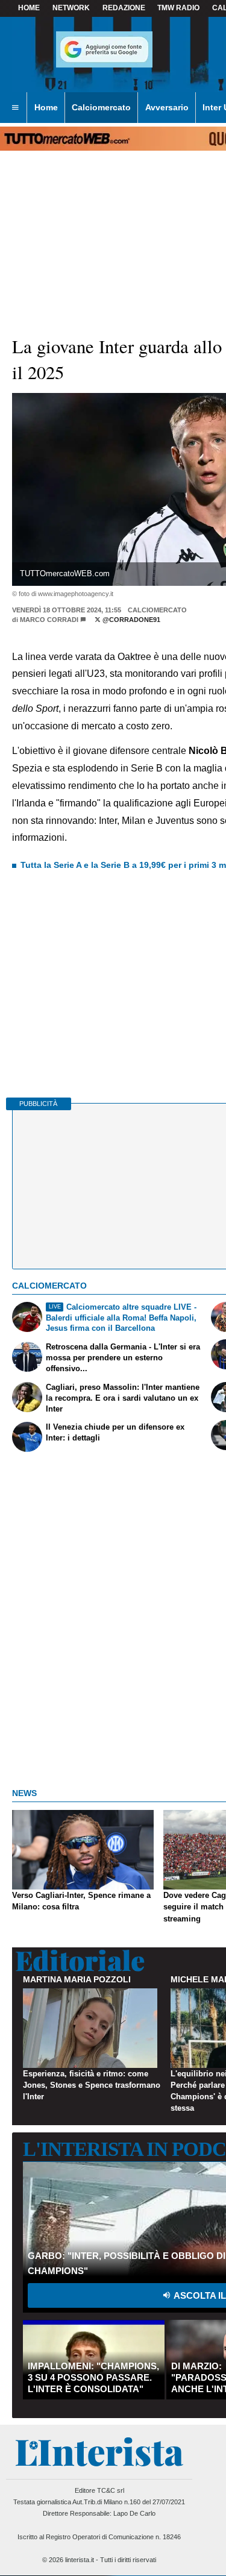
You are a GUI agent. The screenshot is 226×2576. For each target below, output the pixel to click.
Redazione (124, 8)
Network (71, 8)
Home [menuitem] (46, 107)
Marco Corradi (49, 620)
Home (29, 8)
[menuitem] (15, 108)
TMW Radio (178, 8)
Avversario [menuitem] (167, 107)
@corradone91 (130, 620)
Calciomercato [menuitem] (101, 107)
